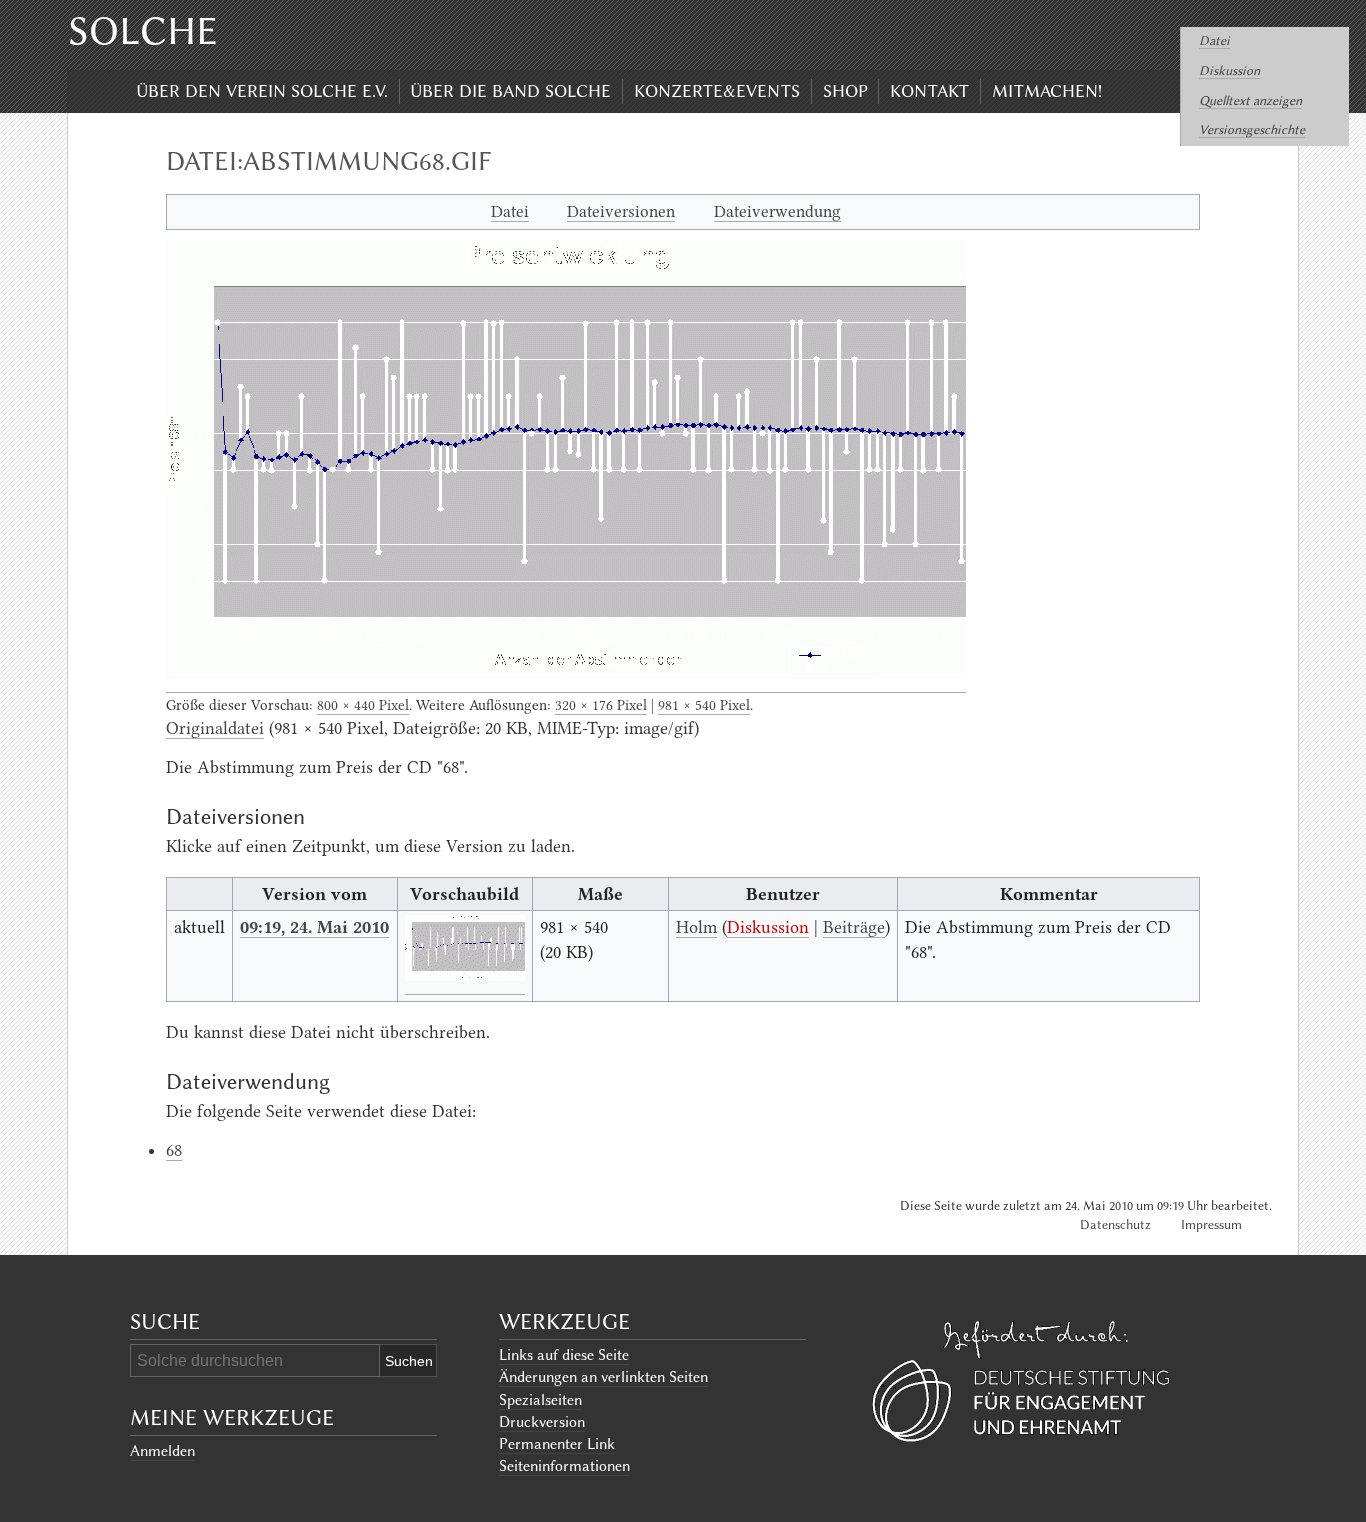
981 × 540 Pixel (704, 705)
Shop (845, 91)
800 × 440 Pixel (363, 705)
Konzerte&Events (717, 91)
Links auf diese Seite (564, 1355)
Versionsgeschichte (1252, 129)
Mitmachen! (1047, 91)
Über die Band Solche (510, 91)
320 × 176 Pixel (601, 705)
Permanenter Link (557, 1444)
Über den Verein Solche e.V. (262, 91)
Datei (1214, 40)
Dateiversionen (621, 211)
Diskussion (1229, 70)
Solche (143, 31)
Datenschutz (1115, 1224)
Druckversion (542, 1422)
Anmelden (162, 1451)
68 (174, 1150)
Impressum (1211, 1224)
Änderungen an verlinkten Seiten (603, 1377)
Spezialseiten (540, 1400)
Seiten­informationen (564, 1466)
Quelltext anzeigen (1250, 100)
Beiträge (854, 927)
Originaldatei (215, 728)
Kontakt (929, 91)
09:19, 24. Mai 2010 (314, 927)
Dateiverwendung (777, 211)
